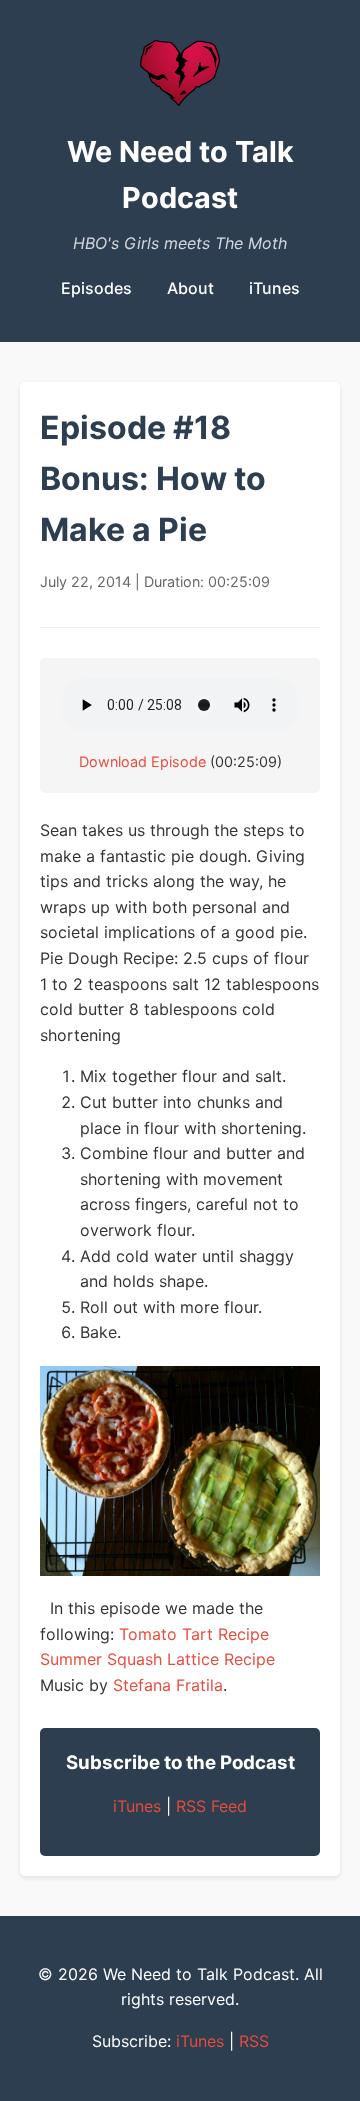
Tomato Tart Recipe (194, 1634)
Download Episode (142, 761)
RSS (254, 2041)
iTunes (274, 288)
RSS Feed (211, 1806)
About (190, 288)
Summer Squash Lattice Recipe (157, 1659)
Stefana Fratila (168, 1685)
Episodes (96, 288)
